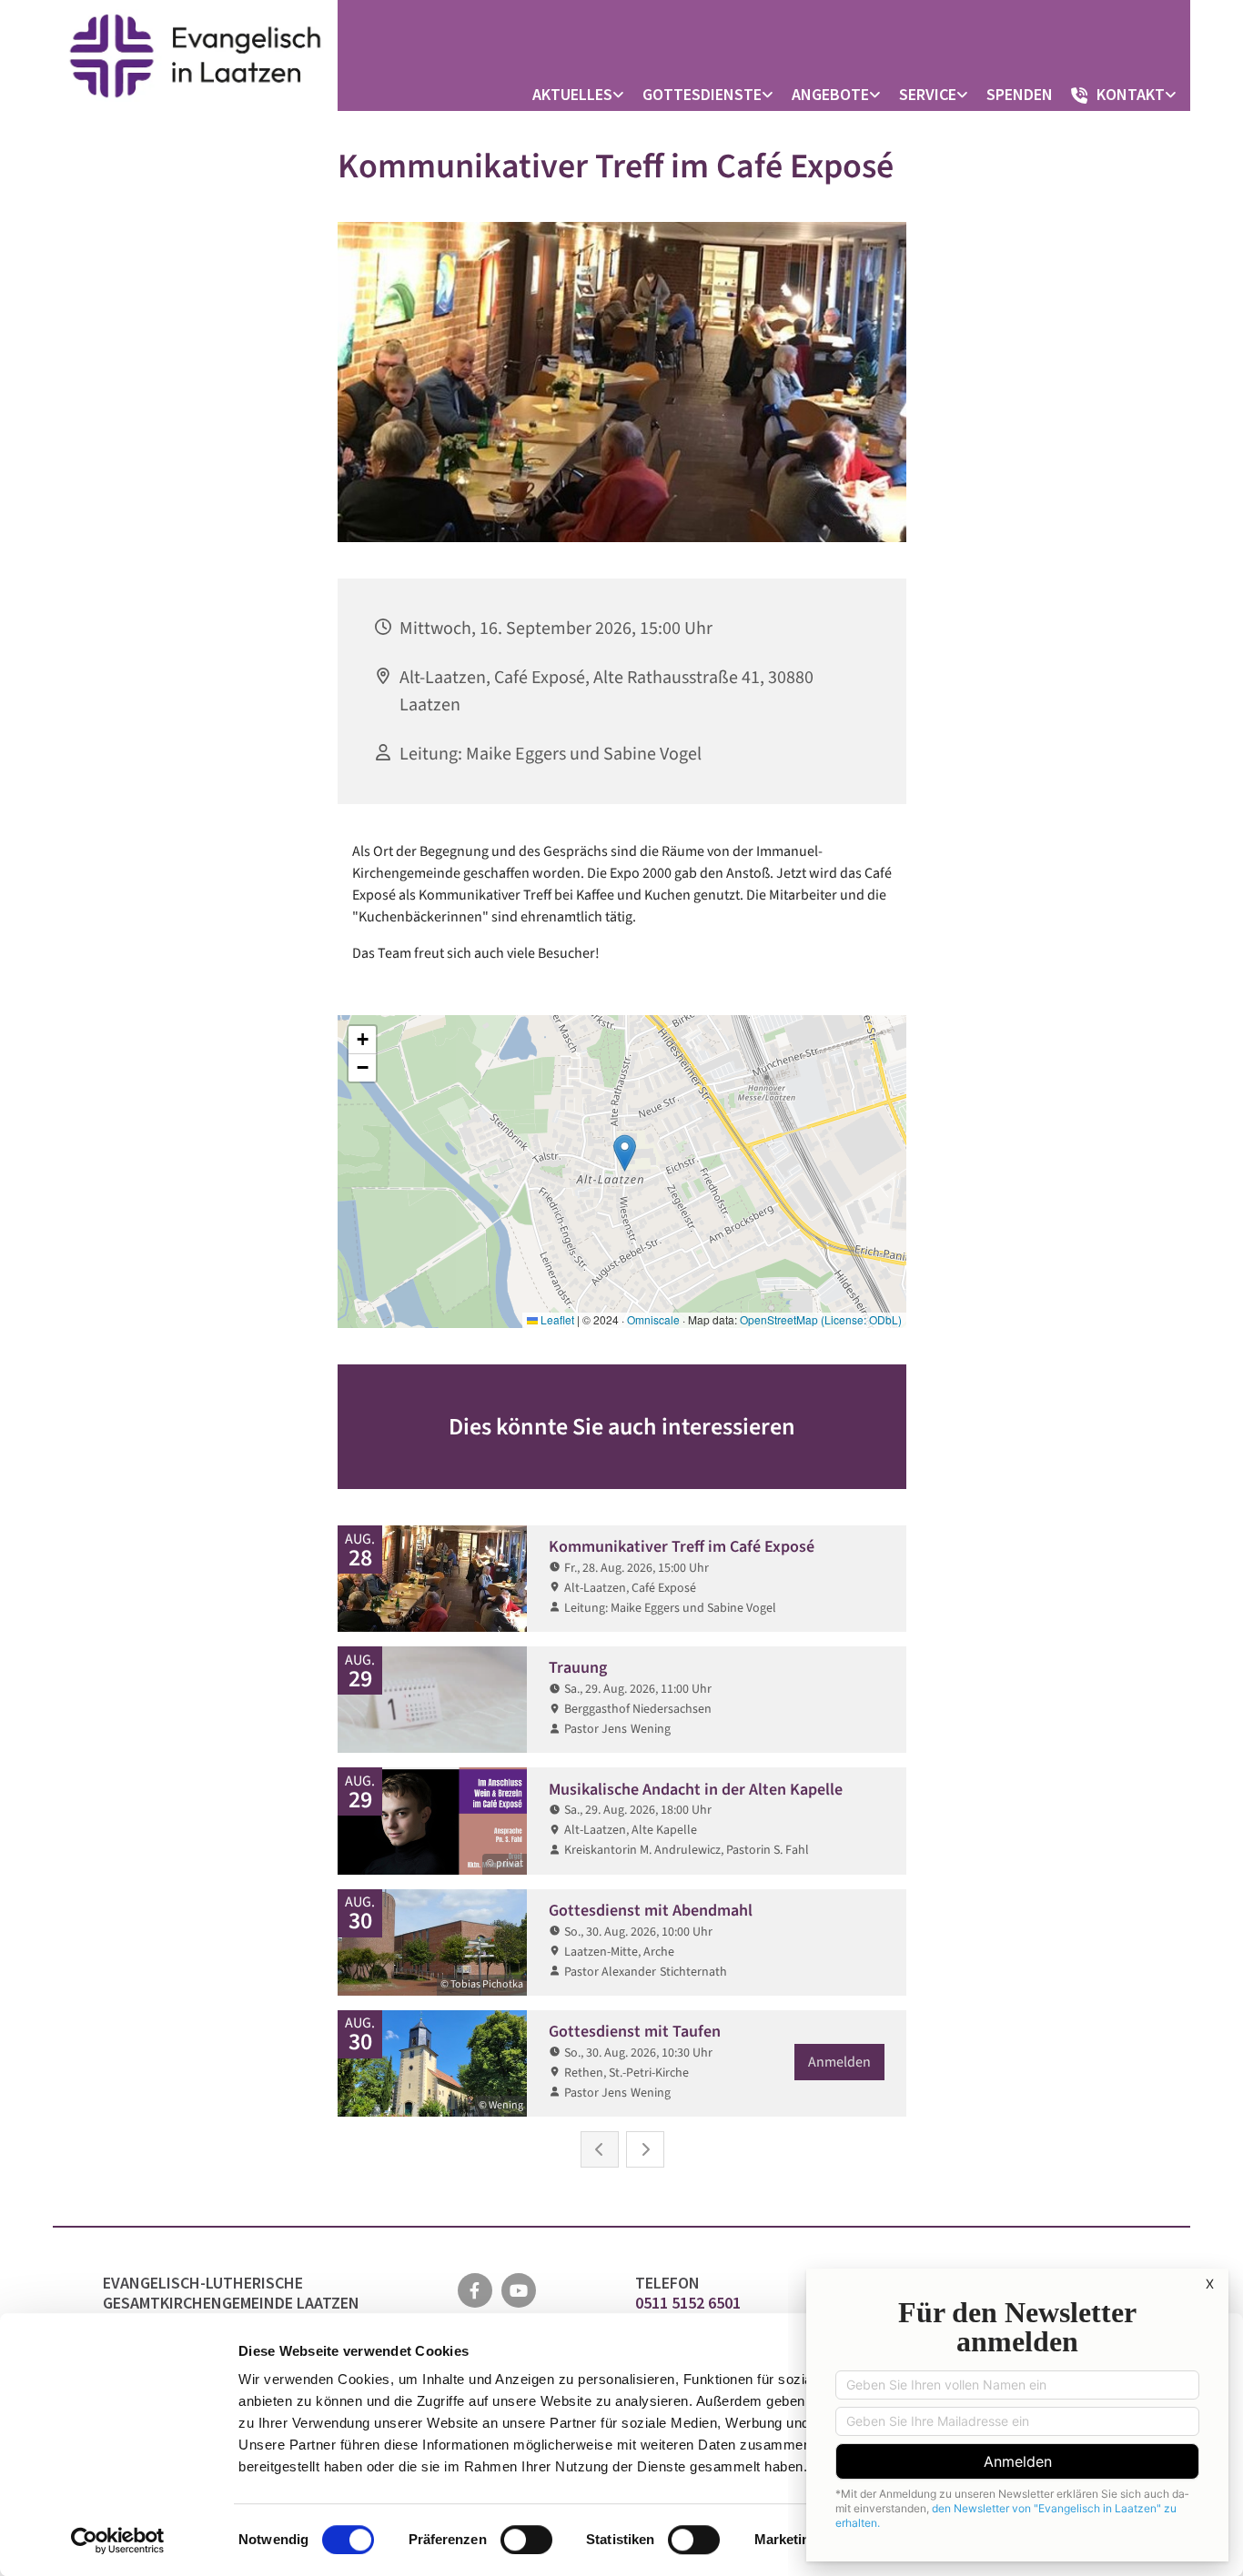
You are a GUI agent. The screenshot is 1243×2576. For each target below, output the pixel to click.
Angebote (830, 94)
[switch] (526, 2540)
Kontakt (1131, 94)
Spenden (1020, 94)
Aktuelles (572, 94)
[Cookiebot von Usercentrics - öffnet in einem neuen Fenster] (118, 2541)
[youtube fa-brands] (519, 2290)
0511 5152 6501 (690, 2303)
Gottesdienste (702, 94)
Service (928, 94)
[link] (583, 95)
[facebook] (475, 2290)
